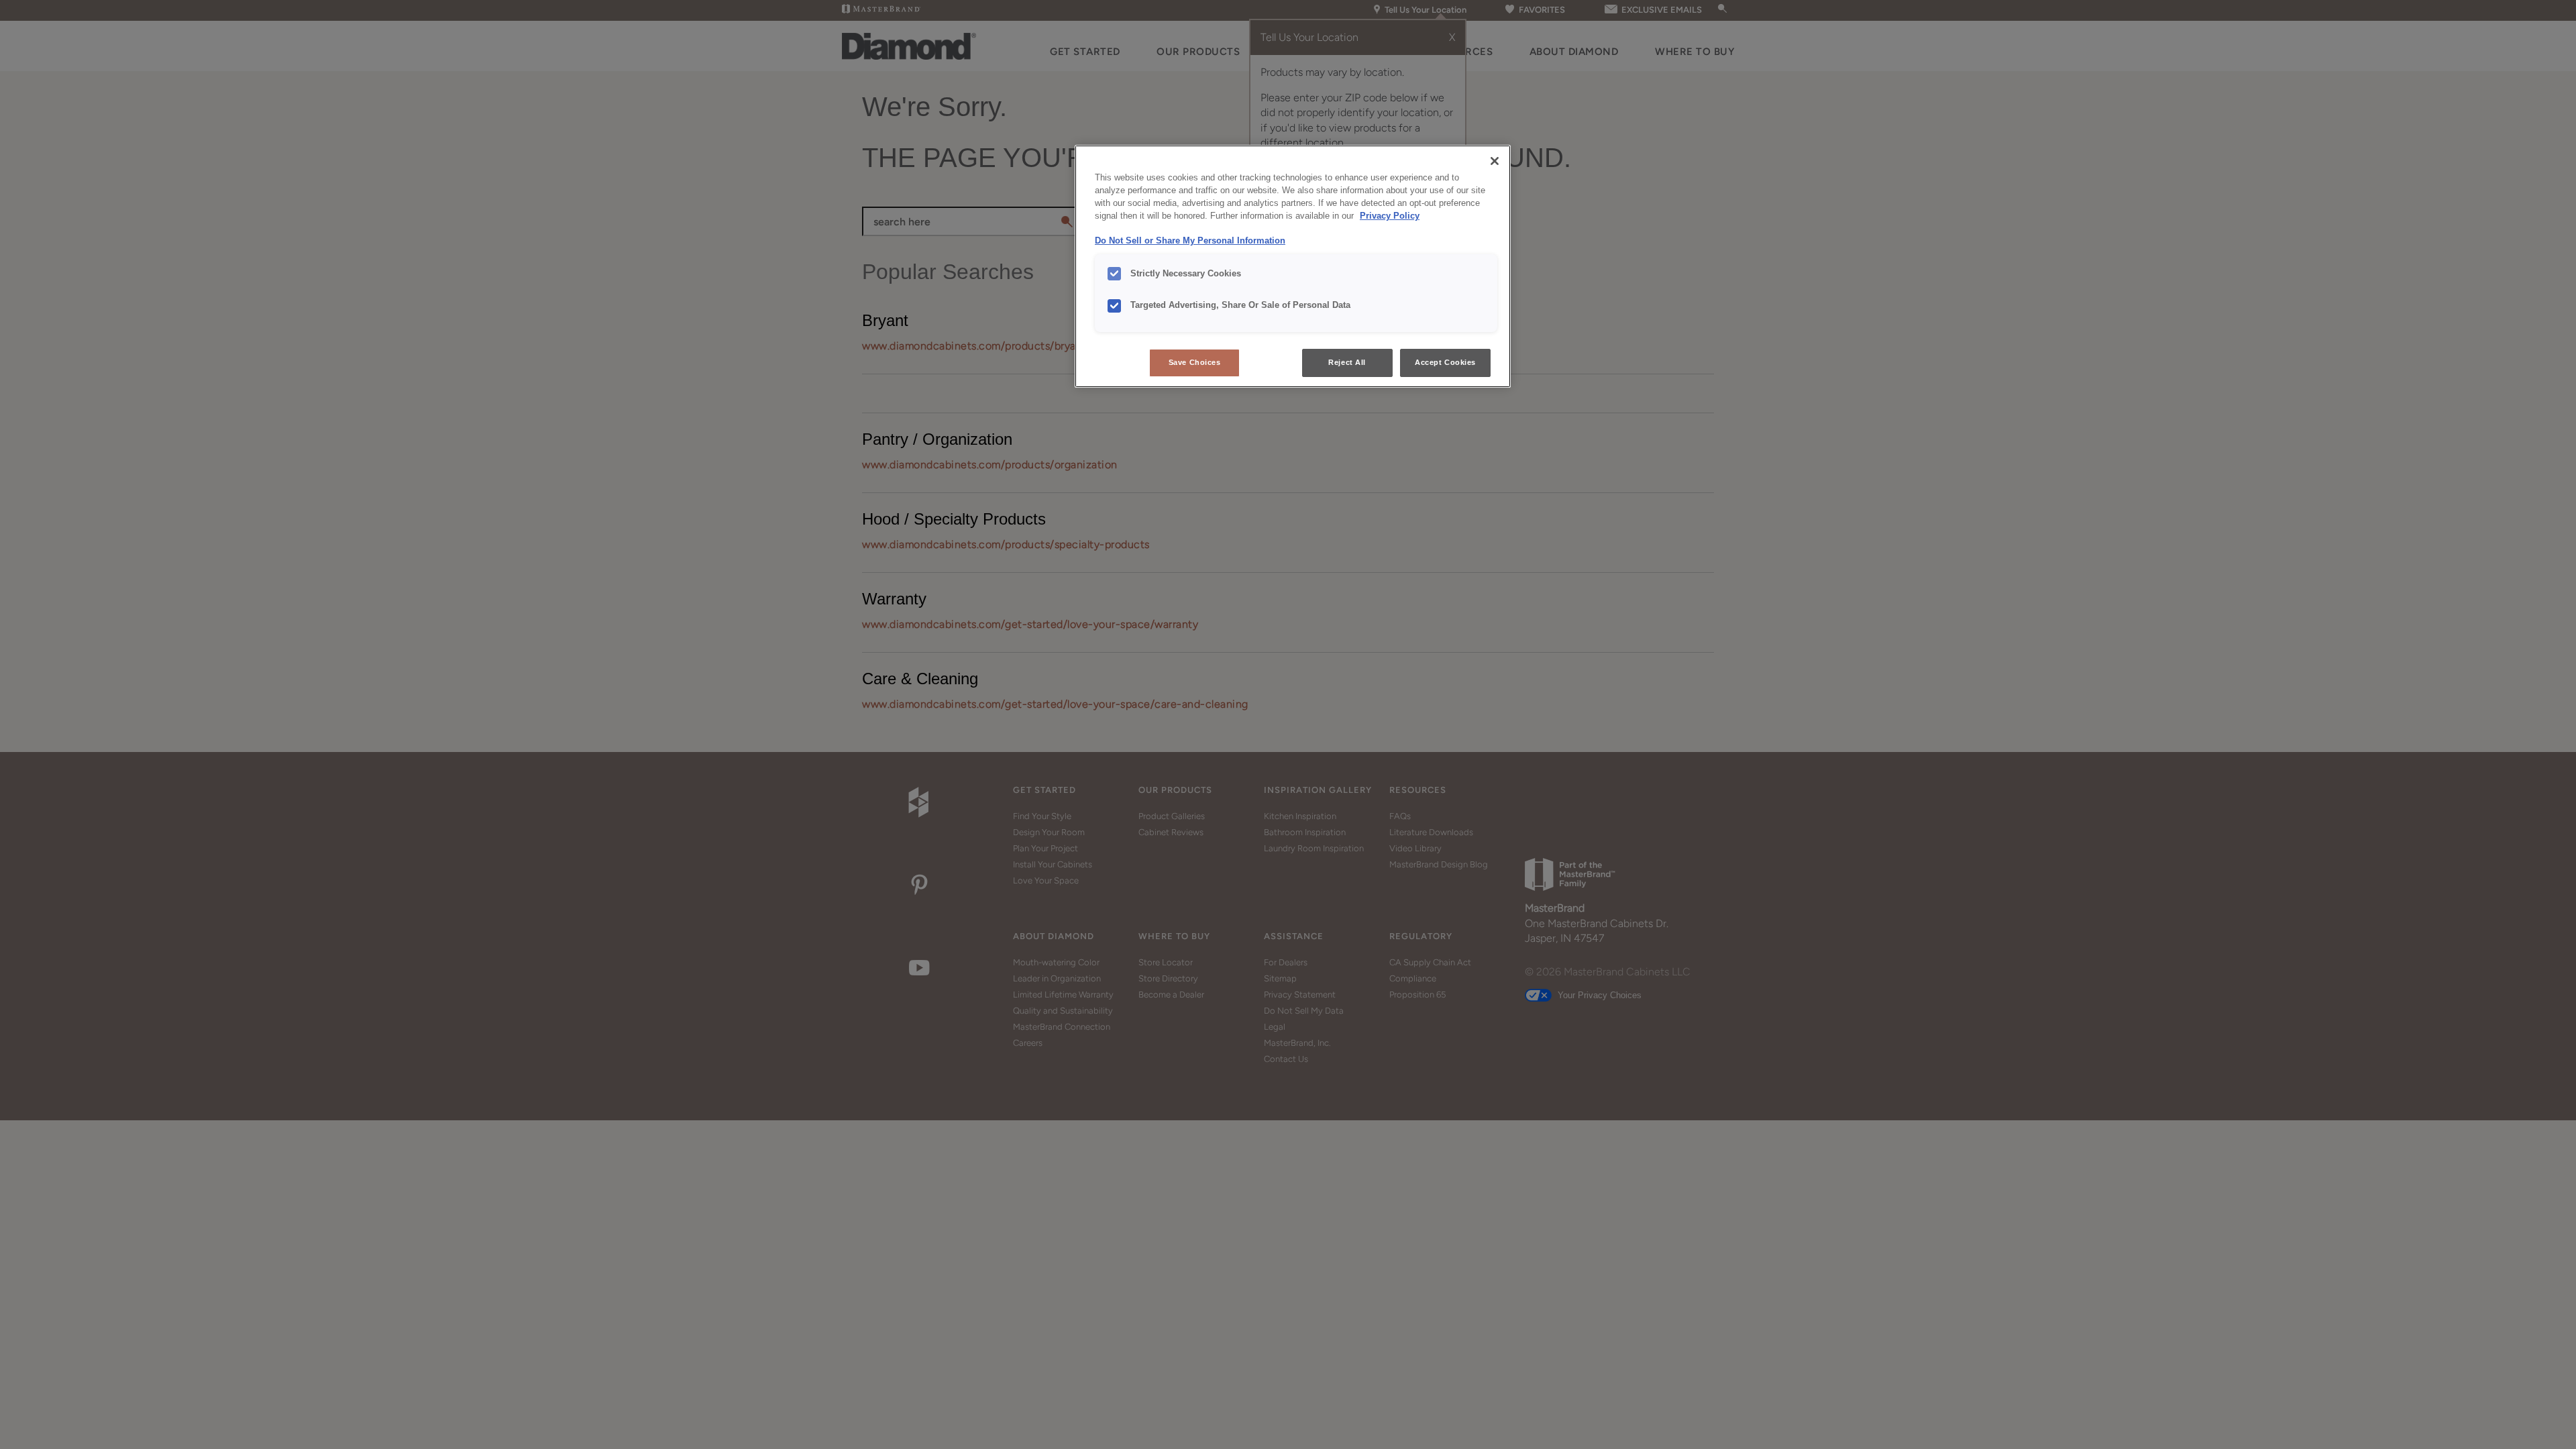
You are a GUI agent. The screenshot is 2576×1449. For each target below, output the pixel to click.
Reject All (1347, 362)
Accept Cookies (1445, 362)
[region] (1293, 266)
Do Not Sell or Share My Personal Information (1190, 241)
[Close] (1495, 161)
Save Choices (1195, 362)
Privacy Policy (1390, 216)
